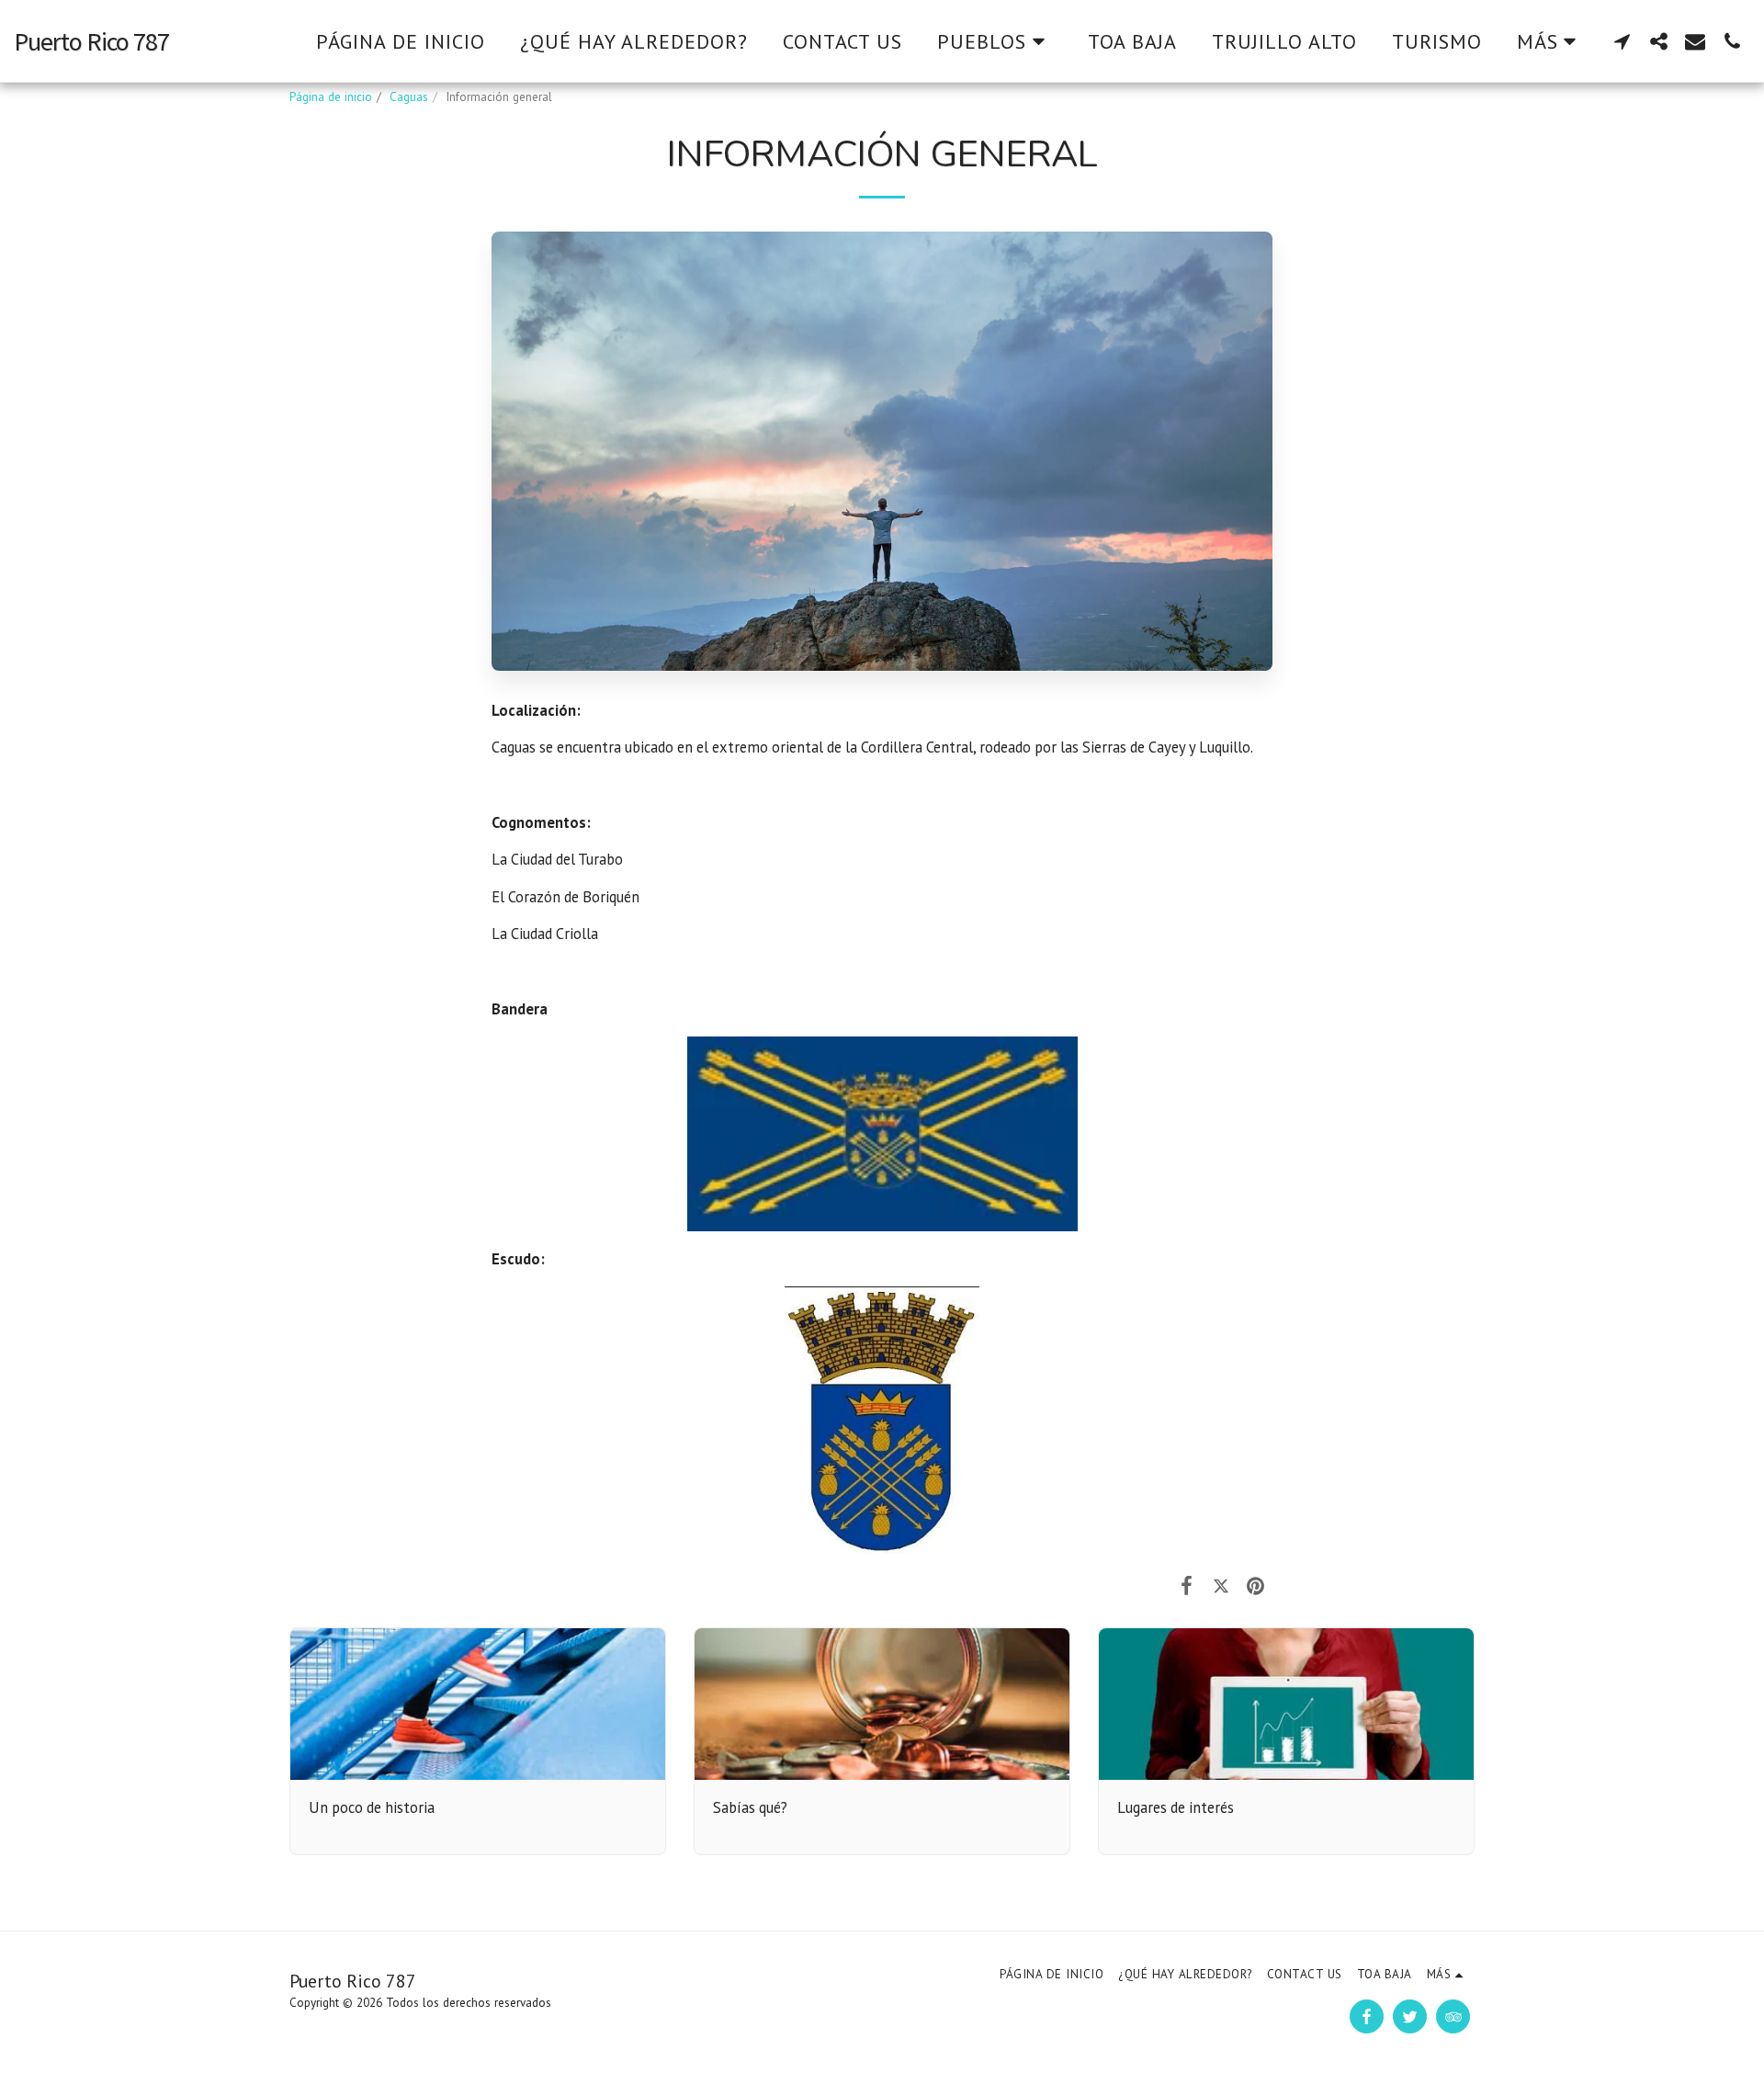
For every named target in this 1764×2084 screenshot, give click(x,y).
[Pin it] (1255, 1585)
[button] (995, 41)
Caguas (409, 97)
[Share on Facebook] (1187, 1585)
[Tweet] (1221, 1585)
